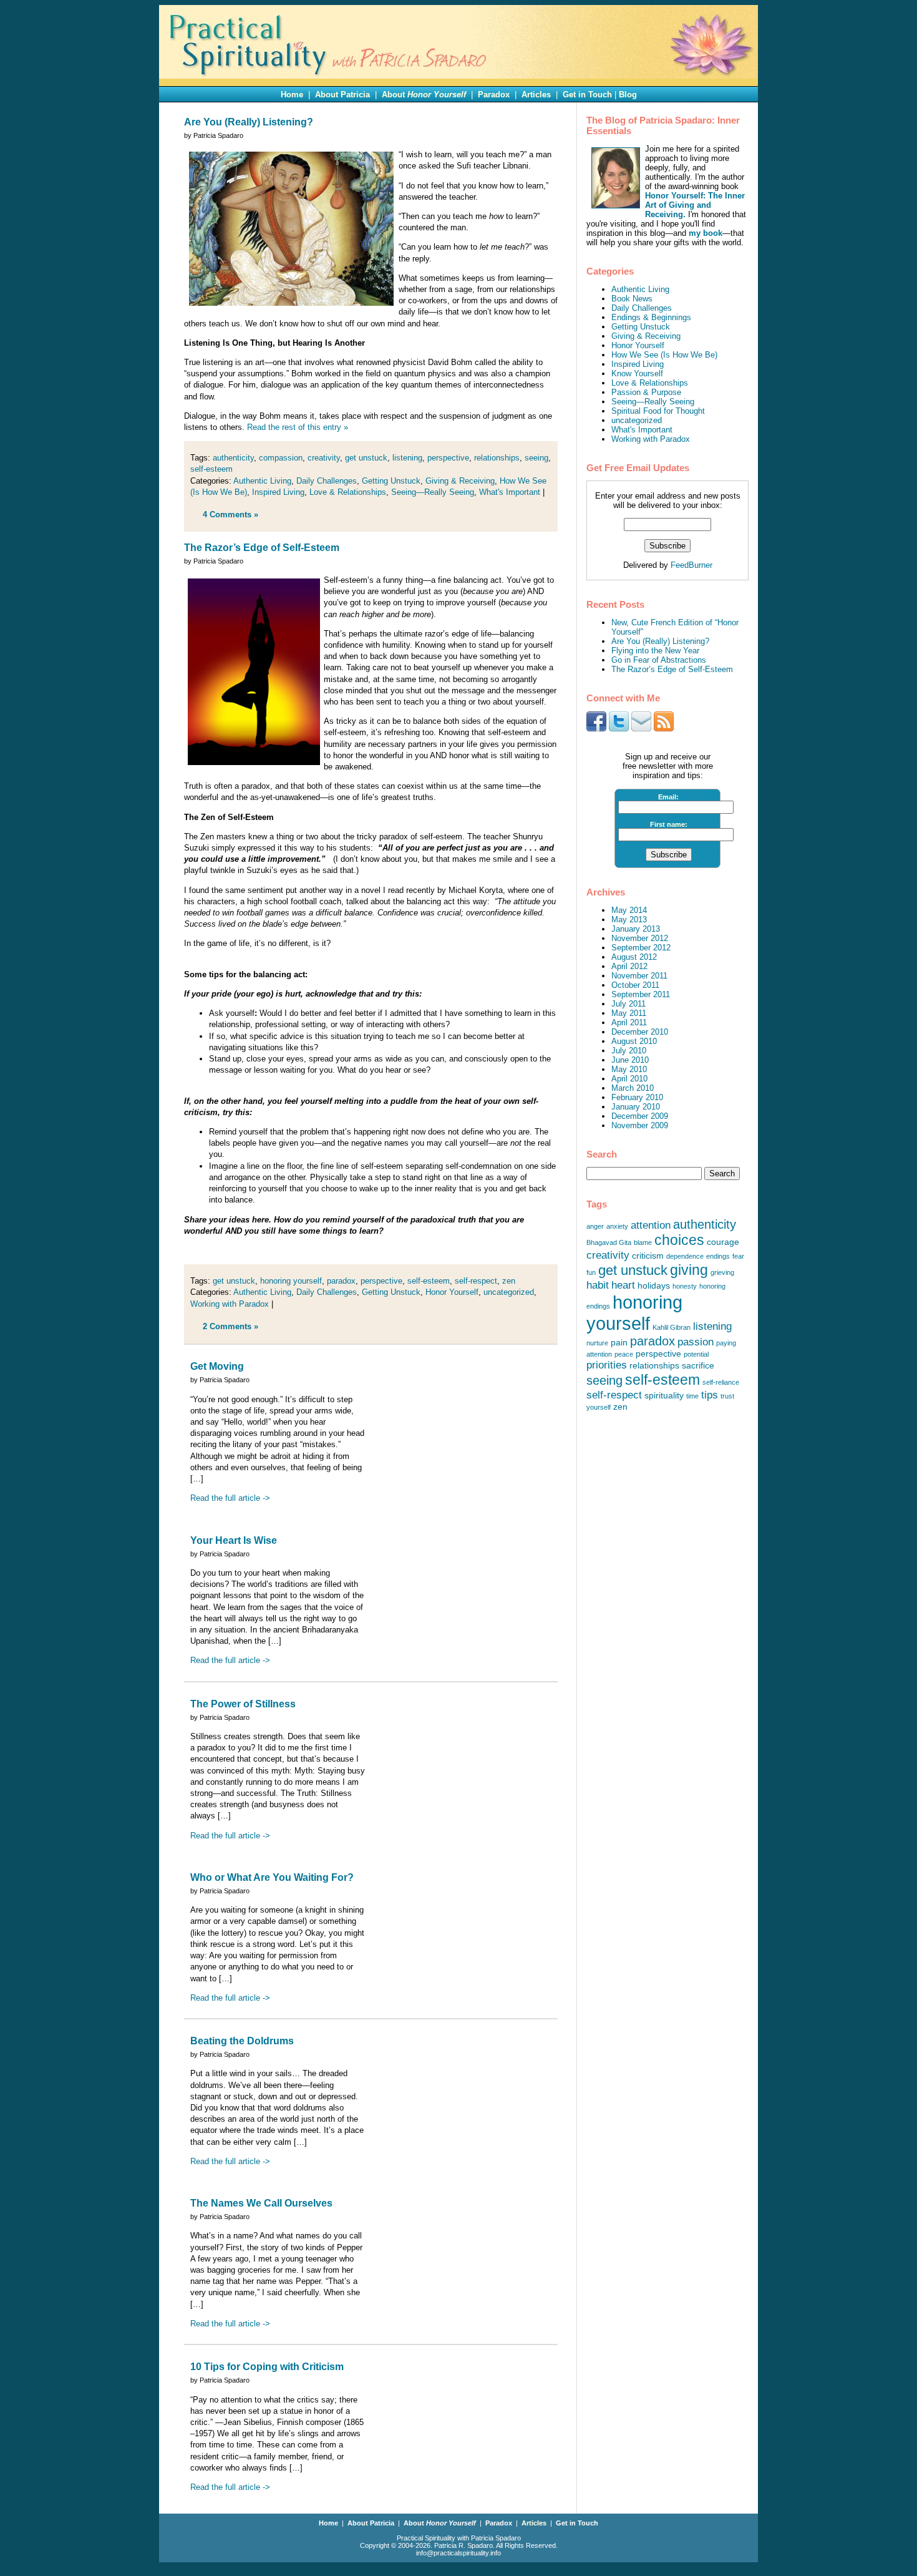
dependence (685, 1256)
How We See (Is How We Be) (664, 355)
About (424, 95)
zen (509, 1281)
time (692, 1396)
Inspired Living (278, 492)
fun (591, 1272)
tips (710, 1395)
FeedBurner (691, 565)
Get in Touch (587, 95)
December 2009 (640, 1116)
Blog (628, 95)
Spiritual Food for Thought (658, 411)
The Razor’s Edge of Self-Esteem (262, 548)
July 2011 (628, 1004)
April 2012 (629, 966)
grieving (722, 1272)
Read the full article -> (230, 1498)
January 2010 (636, 1107)
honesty (685, 1286)
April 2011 (629, 1022)
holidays (654, 1286)
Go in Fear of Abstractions (659, 660)
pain (619, 1342)
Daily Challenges (327, 481)
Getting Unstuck (391, 481)
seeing (536, 458)
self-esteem (211, 469)
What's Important (510, 492)
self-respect (476, 1281)
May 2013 (629, 920)
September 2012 (641, 948)
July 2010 (629, 1051)
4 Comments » (230, 515)
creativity (324, 458)
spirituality (664, 1395)
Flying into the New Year (655, 651)
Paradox (494, 95)
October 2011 (635, 985)
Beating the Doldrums (242, 2041)
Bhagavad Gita (609, 1242)
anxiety (617, 1226)
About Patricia (342, 95)
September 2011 (641, 994)
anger (595, 1226)
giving (689, 1270)
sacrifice (698, 1365)
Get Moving (217, 1366)
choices (679, 1240)
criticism (648, 1256)
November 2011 (639, 976)
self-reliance (721, 1382)
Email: (668, 797)
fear (738, 1256)
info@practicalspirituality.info (458, 2553)
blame (643, 1242)
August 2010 (634, 1041)
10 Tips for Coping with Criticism (267, 2367)
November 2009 (640, 1125)
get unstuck (366, 458)
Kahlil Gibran (672, 1327)
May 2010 (629, 1069)
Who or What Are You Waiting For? (272, 1877)
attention (651, 1225)
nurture (597, 1343)
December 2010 (640, 1032)
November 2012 (640, 938)
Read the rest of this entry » (298, 427)
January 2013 (636, 929)
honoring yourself (291, 1281)
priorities (607, 1365)
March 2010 (633, 1088)
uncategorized (509, 1292)
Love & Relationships (348, 492)
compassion (281, 458)
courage (723, 1242)
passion (696, 1342)
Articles (536, 95)
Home (292, 95)
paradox (341, 1281)
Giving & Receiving (460, 481)
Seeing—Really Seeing (433, 492)
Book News (632, 299)
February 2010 (637, 1097)
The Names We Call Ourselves (261, 2203)
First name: (669, 824)
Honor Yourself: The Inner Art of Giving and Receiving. (695, 205)
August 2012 (634, 957)
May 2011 (629, 1013)
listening (407, 458)
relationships (497, 458)
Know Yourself (637, 373)
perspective (448, 458)
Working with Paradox (230, 1304)
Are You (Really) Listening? (249, 122)
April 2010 (629, 1079)
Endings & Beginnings (651, 317)
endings (718, 1256)
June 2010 (630, 1060)
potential (696, 1354)
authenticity (233, 458)
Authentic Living (262, 481)
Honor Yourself (452, 1292)
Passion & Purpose (646, 392)
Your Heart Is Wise (234, 1540)
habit (598, 1285)
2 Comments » (230, 1326)
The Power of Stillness (243, 1704)
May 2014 (629, 910)
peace (624, 1354)
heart (623, 1285)
